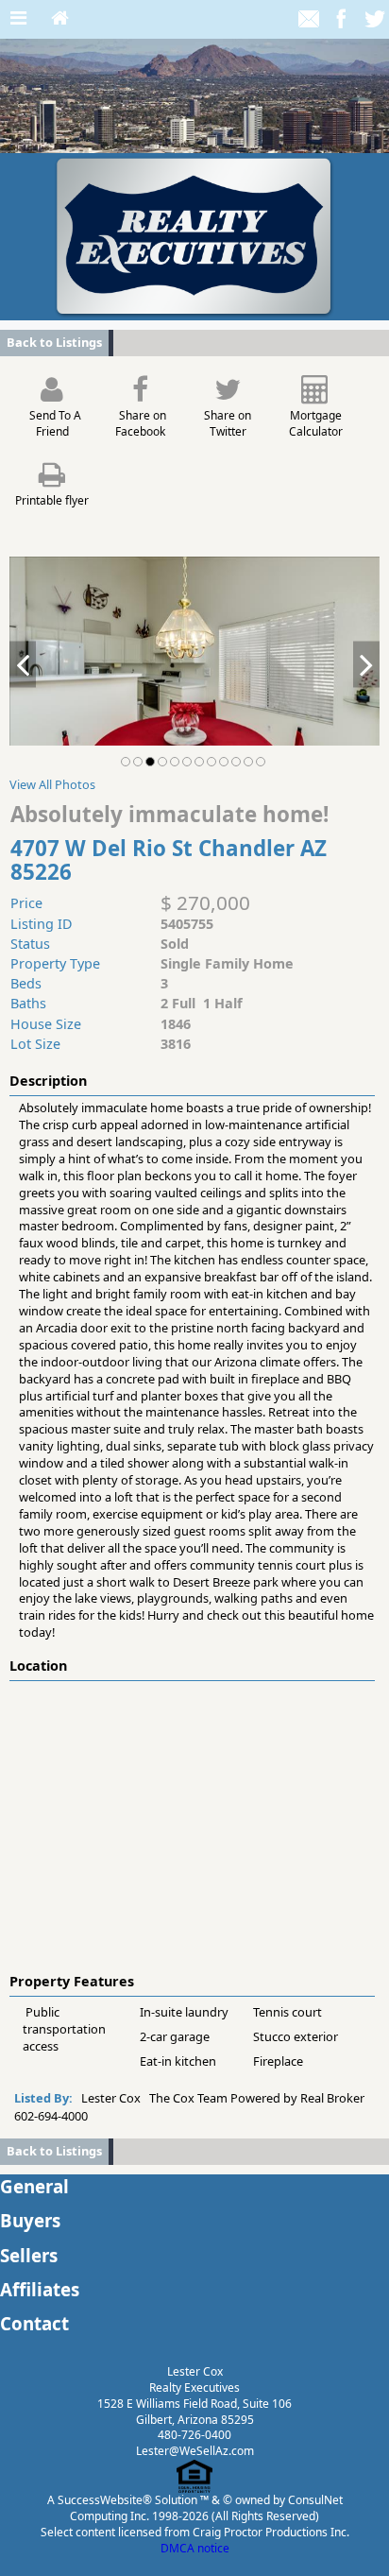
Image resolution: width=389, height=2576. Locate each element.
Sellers (29, 2255)
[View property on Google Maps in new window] (190, 1823)
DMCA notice (195, 2548)
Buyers (30, 2220)
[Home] (60, 19)
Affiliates (40, 2289)
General (34, 2186)
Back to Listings (54, 342)
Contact (34, 2323)
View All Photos (52, 784)
